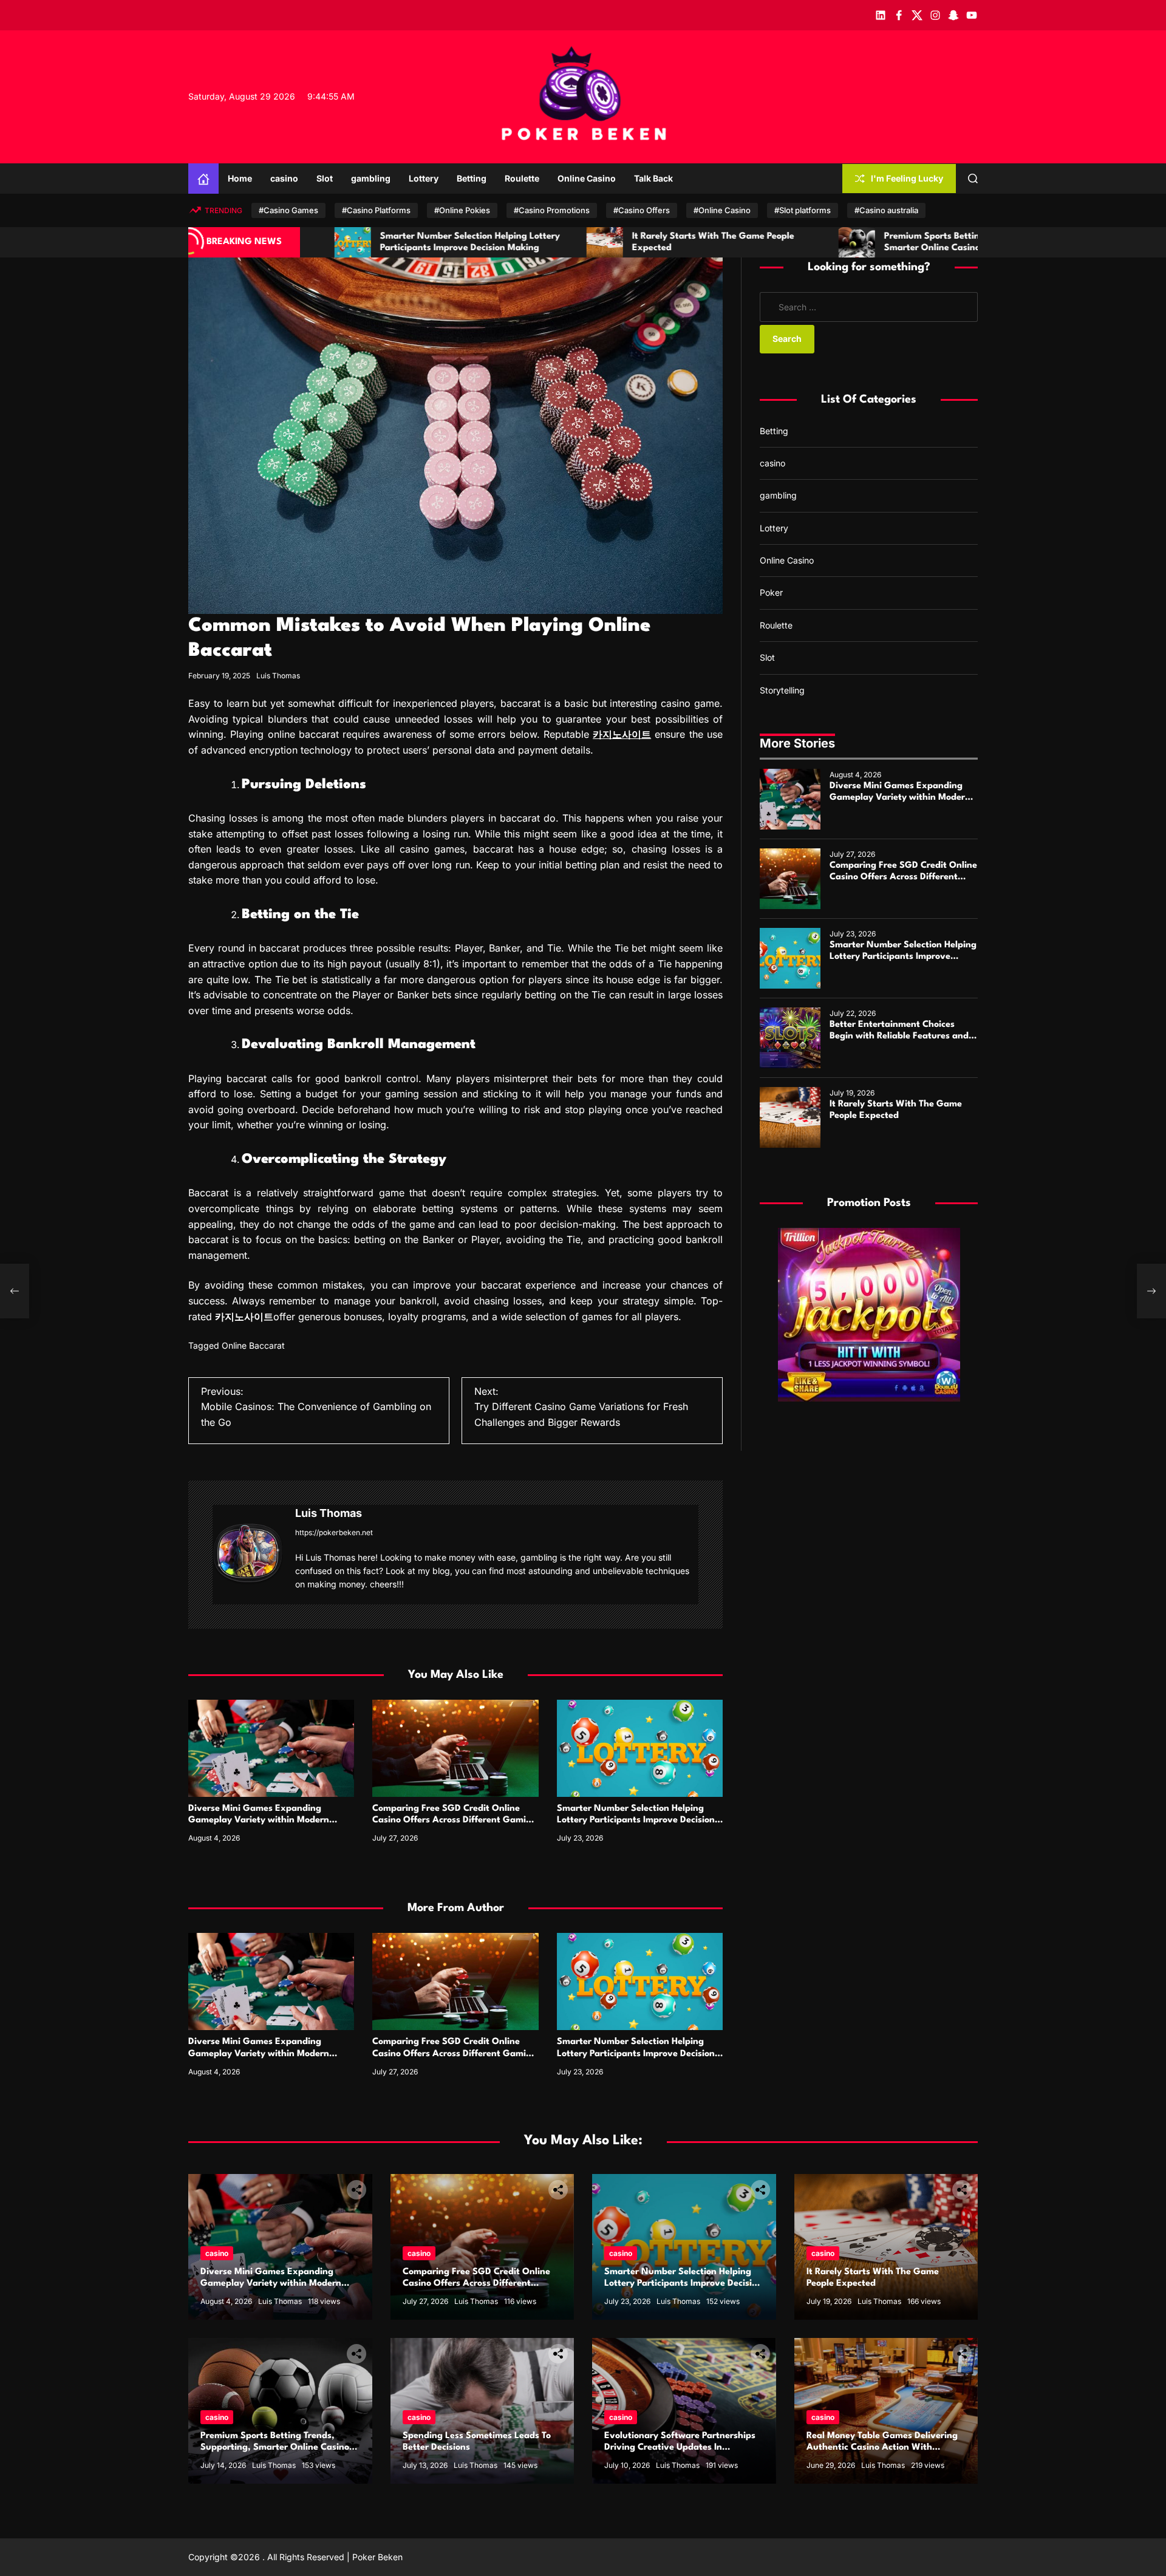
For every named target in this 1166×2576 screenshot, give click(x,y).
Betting (472, 178)
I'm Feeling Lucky (907, 178)
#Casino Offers (642, 210)
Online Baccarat (253, 1345)
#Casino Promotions (552, 210)
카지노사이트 (622, 734)
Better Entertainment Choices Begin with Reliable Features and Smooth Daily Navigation (899, 1036)
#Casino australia (886, 210)
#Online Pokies (462, 210)
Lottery (424, 178)
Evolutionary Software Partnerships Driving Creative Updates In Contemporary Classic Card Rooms (680, 2448)
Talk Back (653, 178)
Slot (325, 178)
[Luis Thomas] (248, 1552)
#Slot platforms (803, 210)
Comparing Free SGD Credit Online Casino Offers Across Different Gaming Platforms (455, 1820)
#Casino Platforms (376, 210)
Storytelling (782, 690)
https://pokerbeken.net (334, 1532)
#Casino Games (288, 210)
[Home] (203, 179)
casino (284, 178)
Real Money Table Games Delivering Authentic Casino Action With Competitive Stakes (882, 2448)
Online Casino (587, 178)
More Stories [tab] (797, 743)
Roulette (522, 178)
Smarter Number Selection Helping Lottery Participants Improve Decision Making (636, 1820)
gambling (371, 178)
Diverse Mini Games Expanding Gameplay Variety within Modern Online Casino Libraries (259, 1820)
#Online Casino (722, 210)
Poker (771, 592)
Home (240, 178)
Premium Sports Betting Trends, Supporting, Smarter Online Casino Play (275, 2448)
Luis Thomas (278, 676)
